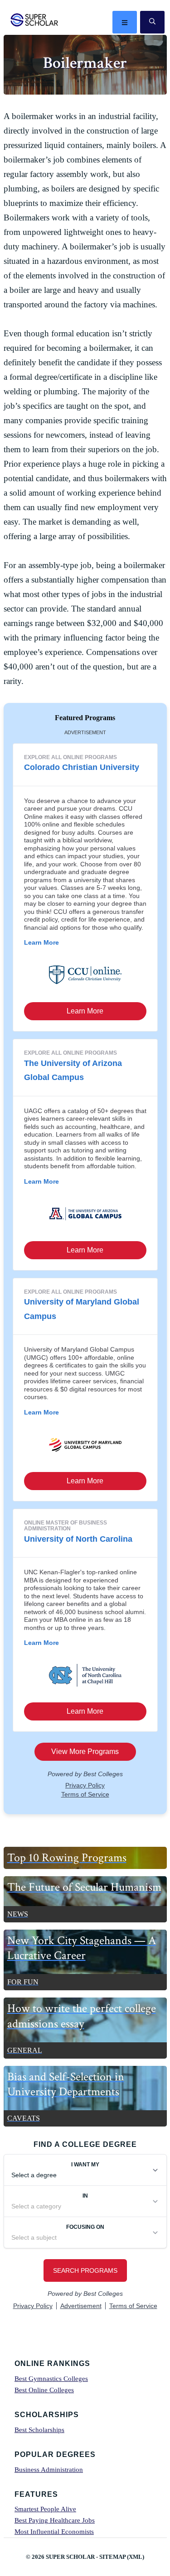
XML (136, 2557)
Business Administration (49, 2470)
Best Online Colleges (44, 2390)
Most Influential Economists (54, 2532)
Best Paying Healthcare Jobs (55, 2520)
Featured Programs (85, 718)
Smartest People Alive (45, 2509)
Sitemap (112, 2557)
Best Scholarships (39, 2430)
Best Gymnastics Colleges (51, 2379)
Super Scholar (35, 20)
